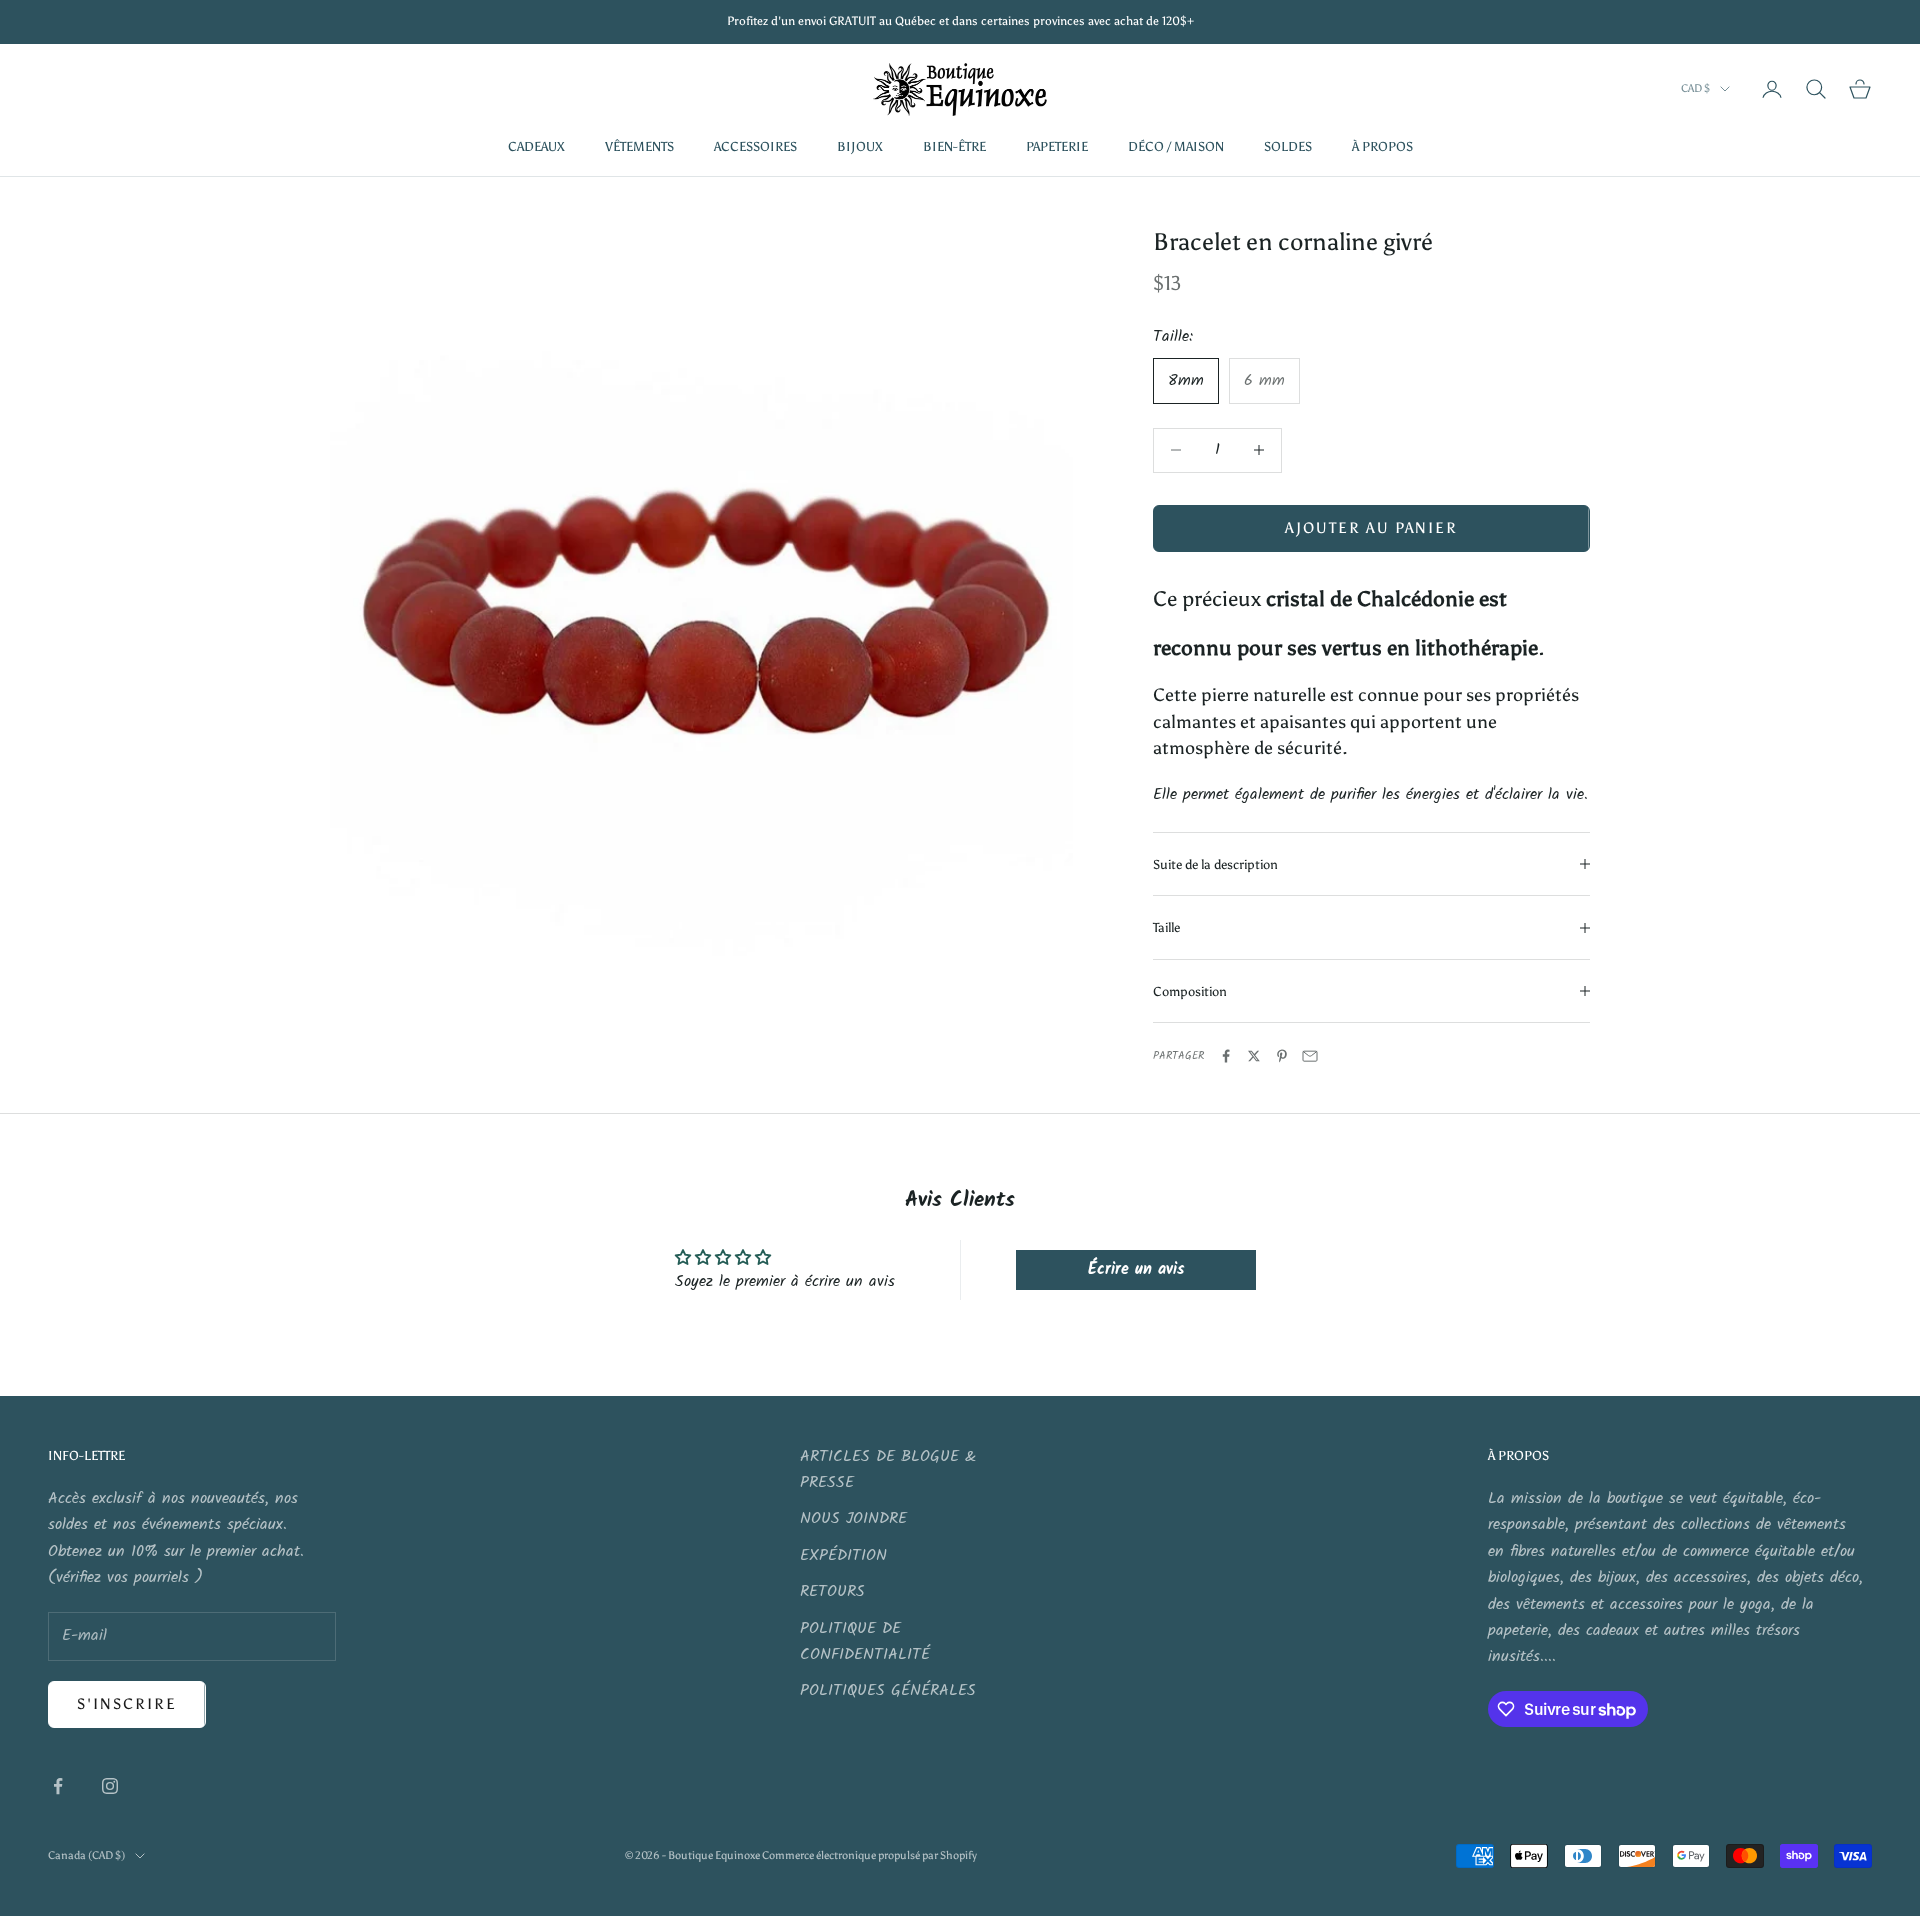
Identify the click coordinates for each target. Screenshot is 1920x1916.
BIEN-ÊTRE (954, 146)
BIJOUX (860, 146)
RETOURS (832, 1591)
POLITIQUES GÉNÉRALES (888, 1690)
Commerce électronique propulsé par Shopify (869, 1855)
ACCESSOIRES (755, 146)
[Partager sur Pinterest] (1282, 1056)
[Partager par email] (1310, 1056)
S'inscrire (127, 1704)
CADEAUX (536, 146)
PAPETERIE (1057, 146)
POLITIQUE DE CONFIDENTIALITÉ (865, 1641)
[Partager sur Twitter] (1254, 1056)
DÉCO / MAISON (1176, 146)
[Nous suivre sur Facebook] (58, 1786)
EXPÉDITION (843, 1555)
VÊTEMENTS (639, 146)
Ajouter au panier (1371, 528)
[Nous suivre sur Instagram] (110, 1786)
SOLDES (1288, 146)
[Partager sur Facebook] (1226, 1056)
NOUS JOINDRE (853, 1518)
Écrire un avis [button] (1136, 1269)
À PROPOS (1382, 146)
